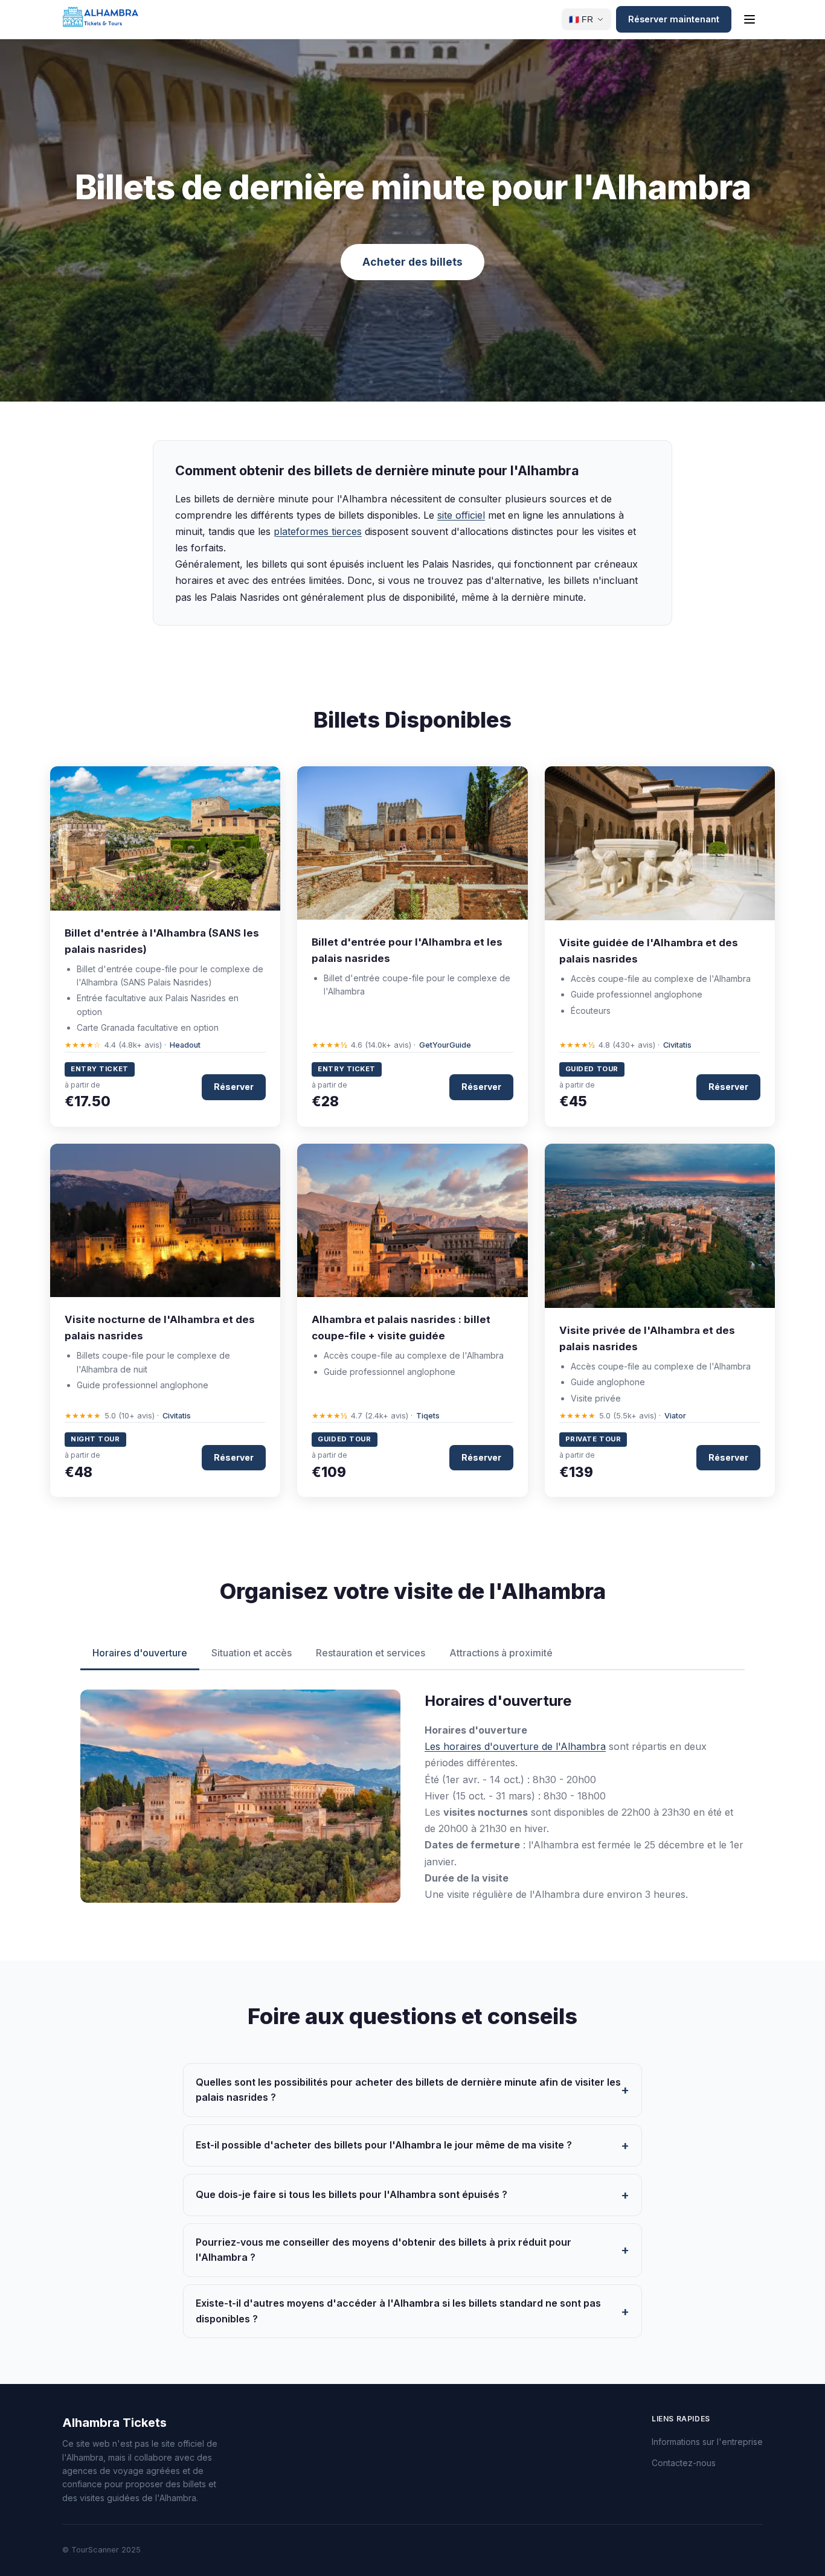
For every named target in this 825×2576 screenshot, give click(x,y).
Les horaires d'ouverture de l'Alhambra (515, 1746)
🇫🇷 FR (581, 20)
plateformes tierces (318, 531)
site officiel (461, 515)
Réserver (234, 1087)
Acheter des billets (412, 262)
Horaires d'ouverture (140, 1653)
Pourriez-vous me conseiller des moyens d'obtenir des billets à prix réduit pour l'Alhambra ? (384, 2250)
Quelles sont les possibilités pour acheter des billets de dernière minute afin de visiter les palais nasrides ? (408, 2090)
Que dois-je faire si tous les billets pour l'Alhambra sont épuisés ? (352, 2194)
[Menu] (750, 19)
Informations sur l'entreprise (707, 2442)
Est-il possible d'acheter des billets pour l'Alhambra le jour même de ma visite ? (384, 2145)
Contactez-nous (684, 2463)
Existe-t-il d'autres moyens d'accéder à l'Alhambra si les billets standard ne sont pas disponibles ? (398, 2311)
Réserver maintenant (674, 19)
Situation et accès (252, 1653)
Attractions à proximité (501, 1653)
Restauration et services (371, 1653)
